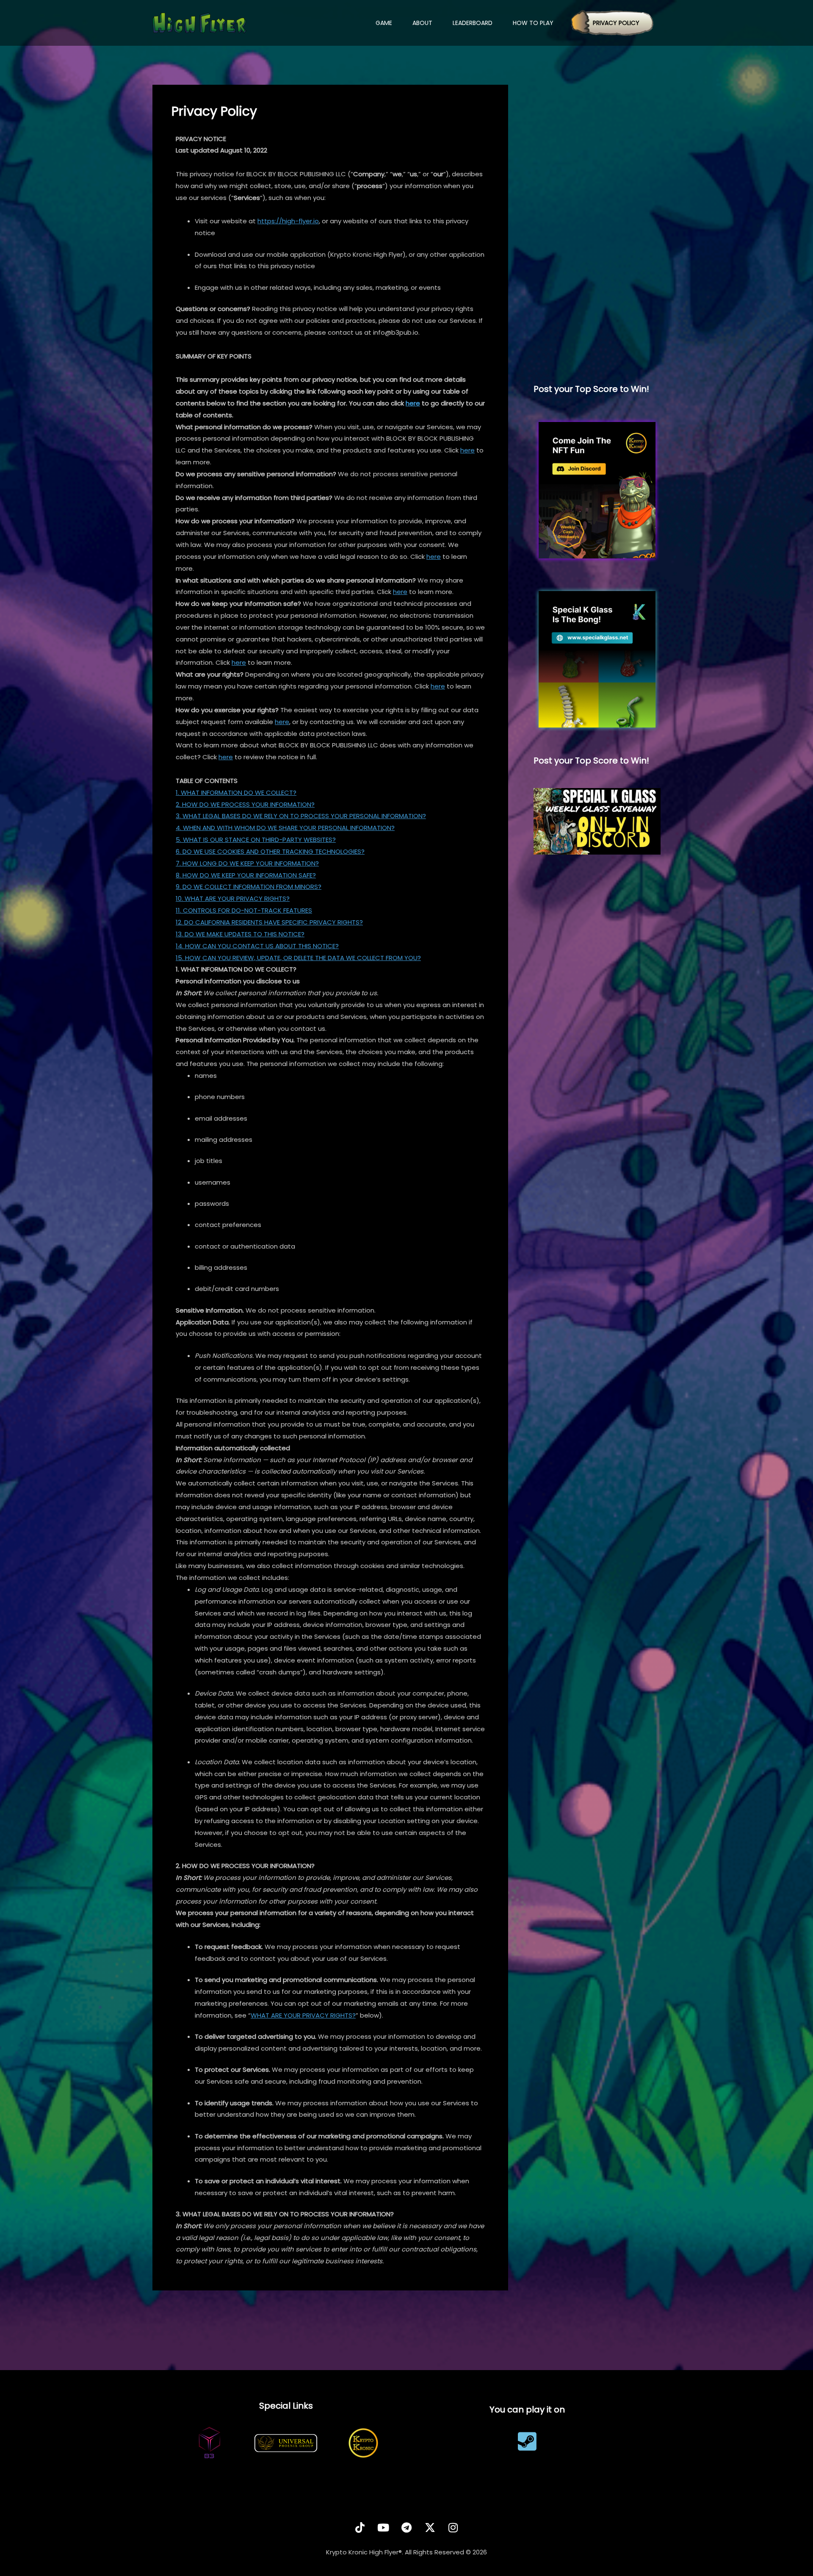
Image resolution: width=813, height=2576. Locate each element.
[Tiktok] (360, 2527)
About (422, 23)
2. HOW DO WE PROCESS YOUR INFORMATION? (245, 804)
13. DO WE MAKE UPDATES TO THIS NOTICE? (240, 934)
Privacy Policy (616, 23)
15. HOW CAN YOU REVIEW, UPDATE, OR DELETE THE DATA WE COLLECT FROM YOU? (298, 958)
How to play (533, 23)
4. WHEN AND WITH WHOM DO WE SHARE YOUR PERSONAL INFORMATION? (285, 828)
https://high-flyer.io (288, 221)
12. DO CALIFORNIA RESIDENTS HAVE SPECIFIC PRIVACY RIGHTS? (269, 922)
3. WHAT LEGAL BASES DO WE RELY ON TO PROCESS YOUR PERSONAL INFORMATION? (301, 816)
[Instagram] (453, 2527)
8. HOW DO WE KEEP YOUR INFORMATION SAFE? (246, 875)
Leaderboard (473, 23)
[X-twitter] (430, 2527)
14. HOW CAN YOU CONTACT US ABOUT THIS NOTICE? (257, 946)
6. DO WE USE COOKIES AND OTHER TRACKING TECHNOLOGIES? (270, 851)
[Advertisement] (597, 234)
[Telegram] (406, 2527)
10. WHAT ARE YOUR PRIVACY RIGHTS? (233, 898)
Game (384, 23)
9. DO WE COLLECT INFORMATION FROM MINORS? (249, 887)
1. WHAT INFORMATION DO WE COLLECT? (236, 793)
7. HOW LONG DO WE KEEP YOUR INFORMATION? (247, 863)
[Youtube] (383, 2527)
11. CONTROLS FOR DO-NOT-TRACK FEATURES (244, 910)
